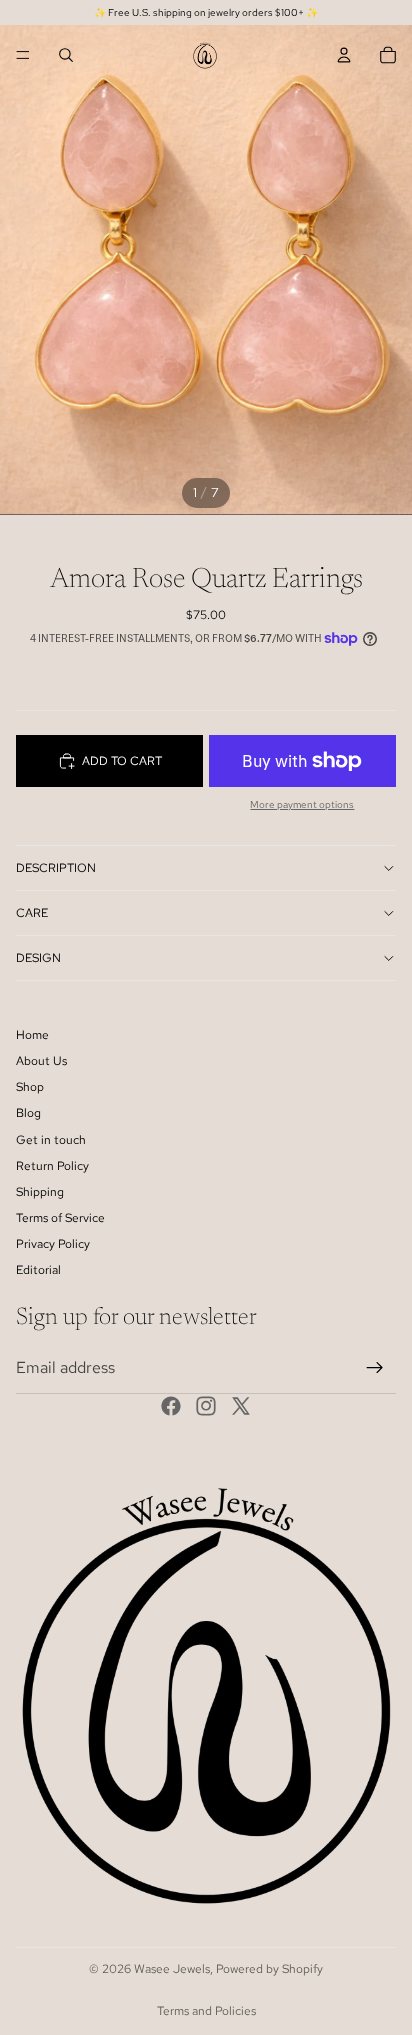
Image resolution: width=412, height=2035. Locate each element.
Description (56, 868)
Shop (30, 1087)
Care (32, 913)
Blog (28, 1114)
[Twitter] (241, 1407)
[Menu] (23, 55)
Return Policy (52, 1166)
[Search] (66, 55)
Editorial (38, 1271)
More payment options (302, 804)
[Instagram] (206, 1407)
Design (38, 958)
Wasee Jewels (172, 1969)
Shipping (40, 1192)
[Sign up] (375, 1368)
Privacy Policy (53, 1245)
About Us (41, 1061)
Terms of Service (60, 1218)
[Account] (344, 55)
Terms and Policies (206, 2011)
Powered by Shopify (269, 1969)
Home (32, 1035)
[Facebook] (171, 1407)
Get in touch (51, 1140)
